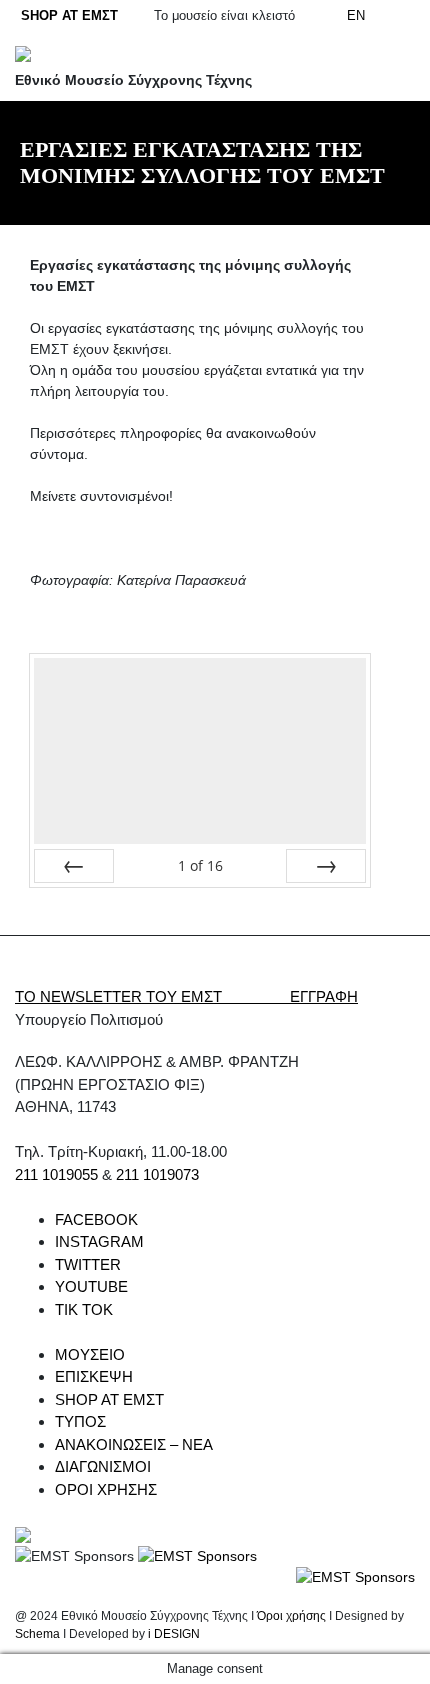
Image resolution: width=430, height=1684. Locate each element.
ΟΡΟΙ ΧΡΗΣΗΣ (106, 1489)
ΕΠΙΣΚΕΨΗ (94, 1376)
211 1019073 (157, 1174)
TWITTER (88, 1264)
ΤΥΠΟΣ (80, 1421)
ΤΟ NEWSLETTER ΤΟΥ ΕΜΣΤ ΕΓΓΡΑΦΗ (186, 996)
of (200, 865)
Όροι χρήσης (291, 1616)
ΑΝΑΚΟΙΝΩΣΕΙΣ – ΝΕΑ (134, 1444)
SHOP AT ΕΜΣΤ (69, 15)
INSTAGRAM (99, 1241)
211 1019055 (56, 1174)
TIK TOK (84, 1309)
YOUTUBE (91, 1286)
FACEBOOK (96, 1219)
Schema (37, 1634)
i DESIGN (174, 1634)
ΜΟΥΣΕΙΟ (90, 1354)
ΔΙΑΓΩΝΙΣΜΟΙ (103, 1466)
